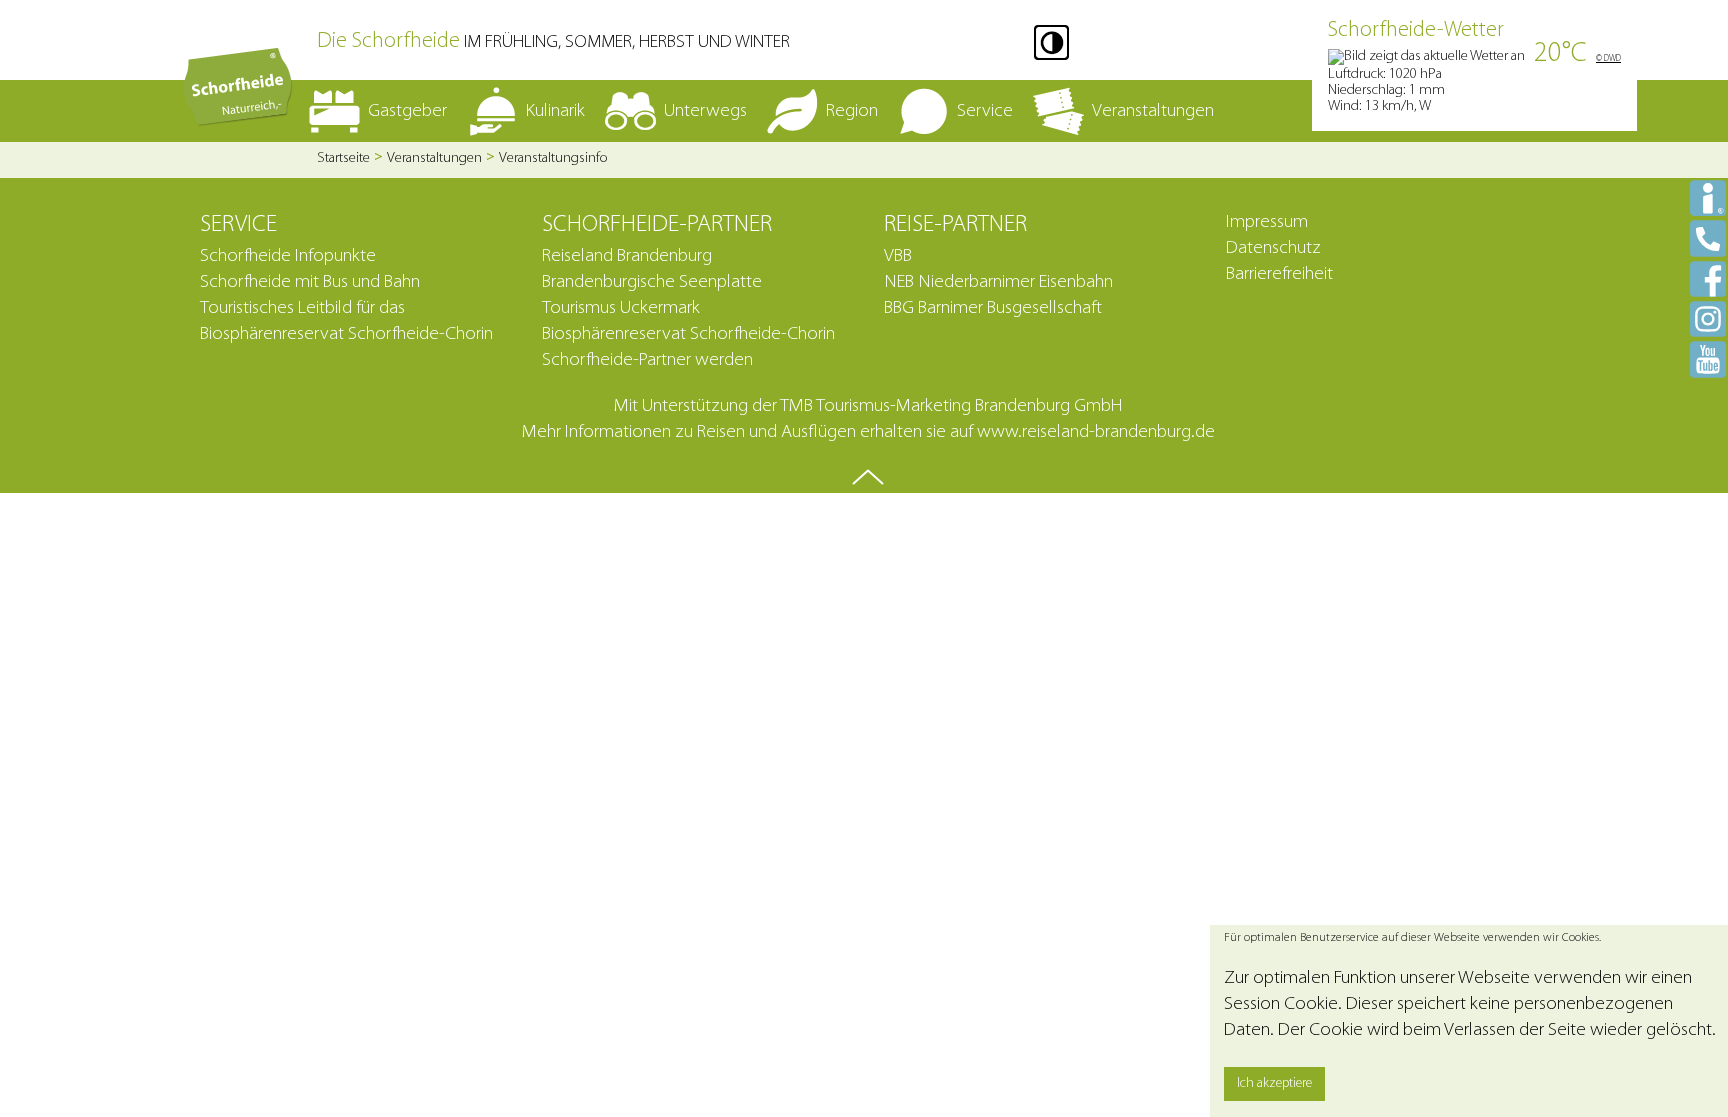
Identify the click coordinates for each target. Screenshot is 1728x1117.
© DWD (1608, 58)
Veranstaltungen (434, 158)
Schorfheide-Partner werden (647, 360)
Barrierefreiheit (1279, 274)
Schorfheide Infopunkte (288, 256)
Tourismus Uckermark (621, 308)
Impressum (1267, 222)
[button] (1051, 42)
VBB (898, 256)
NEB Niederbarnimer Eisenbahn (998, 282)
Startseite (343, 158)
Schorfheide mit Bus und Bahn (310, 282)
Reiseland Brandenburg (627, 256)
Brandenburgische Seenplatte (652, 282)
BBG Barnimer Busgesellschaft (993, 308)
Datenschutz (1273, 248)
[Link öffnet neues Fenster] (1708, 278)
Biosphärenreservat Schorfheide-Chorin (688, 334)
